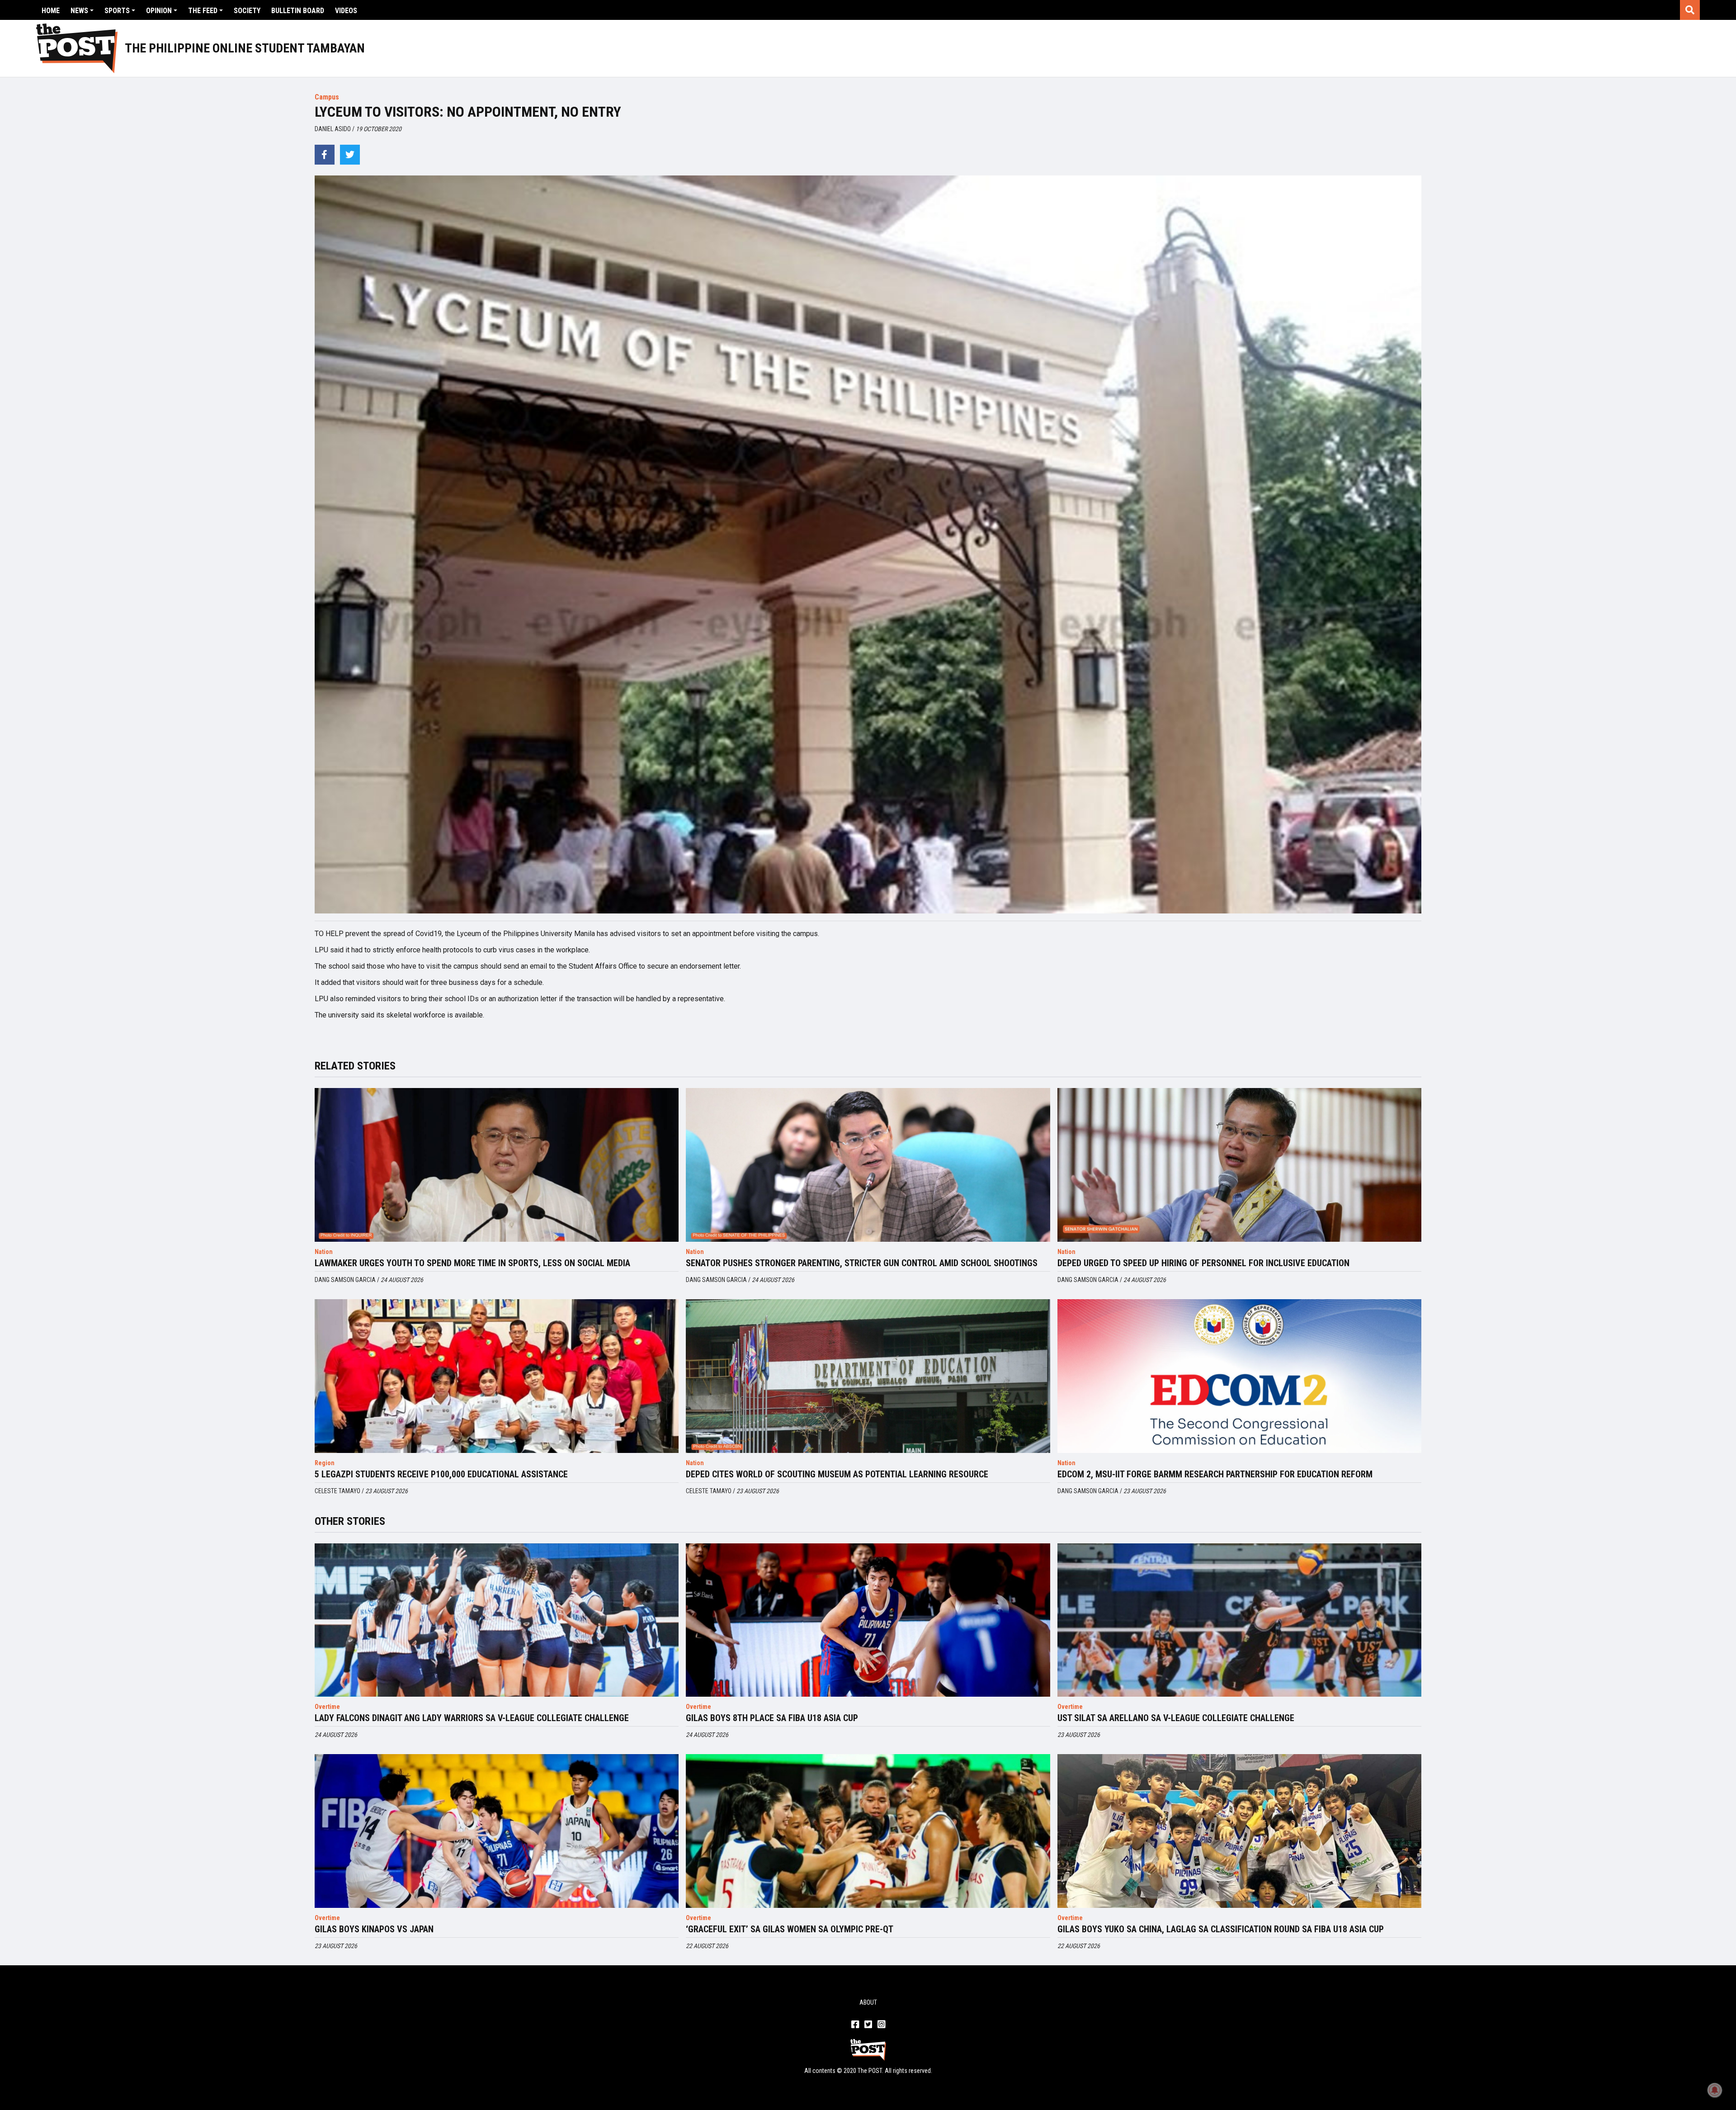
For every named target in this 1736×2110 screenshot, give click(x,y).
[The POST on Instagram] (881, 2025)
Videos (346, 11)
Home (51, 11)
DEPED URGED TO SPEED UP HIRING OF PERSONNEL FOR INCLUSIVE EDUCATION (1203, 1263)
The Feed (203, 11)
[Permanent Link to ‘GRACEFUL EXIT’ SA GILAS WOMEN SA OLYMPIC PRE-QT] (868, 1831)
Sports (117, 11)
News (79, 11)
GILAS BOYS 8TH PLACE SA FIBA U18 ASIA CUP (772, 1718)
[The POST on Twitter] (868, 2025)
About (868, 2002)
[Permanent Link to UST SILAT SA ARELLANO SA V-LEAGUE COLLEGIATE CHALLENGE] (1239, 1620)
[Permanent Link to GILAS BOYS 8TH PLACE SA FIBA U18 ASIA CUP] (868, 1620)
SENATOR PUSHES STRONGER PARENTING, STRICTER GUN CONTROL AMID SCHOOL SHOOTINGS (862, 1263)
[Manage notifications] (1715, 2090)
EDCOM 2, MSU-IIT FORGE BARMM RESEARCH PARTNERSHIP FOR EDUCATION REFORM (1215, 1474)
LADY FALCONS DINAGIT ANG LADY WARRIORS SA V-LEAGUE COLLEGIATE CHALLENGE (472, 1718)
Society (247, 11)
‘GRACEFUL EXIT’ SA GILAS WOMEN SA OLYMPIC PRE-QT (790, 1929)
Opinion (159, 11)
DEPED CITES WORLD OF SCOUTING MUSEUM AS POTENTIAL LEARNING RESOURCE (837, 1474)
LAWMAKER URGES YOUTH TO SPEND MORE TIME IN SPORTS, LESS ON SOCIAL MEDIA (472, 1263)
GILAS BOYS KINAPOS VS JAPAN (374, 1929)
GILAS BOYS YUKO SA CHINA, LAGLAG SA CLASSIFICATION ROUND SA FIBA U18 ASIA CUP (1221, 1929)
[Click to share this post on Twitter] (350, 155)
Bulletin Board (298, 11)
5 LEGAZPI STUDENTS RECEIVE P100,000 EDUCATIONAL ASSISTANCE (441, 1474)
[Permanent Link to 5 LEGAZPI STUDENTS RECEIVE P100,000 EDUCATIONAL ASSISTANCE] (497, 1376)
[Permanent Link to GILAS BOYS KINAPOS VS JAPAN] (497, 1831)
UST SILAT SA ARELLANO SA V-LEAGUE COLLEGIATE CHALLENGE (1176, 1718)
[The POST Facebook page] (855, 2025)
